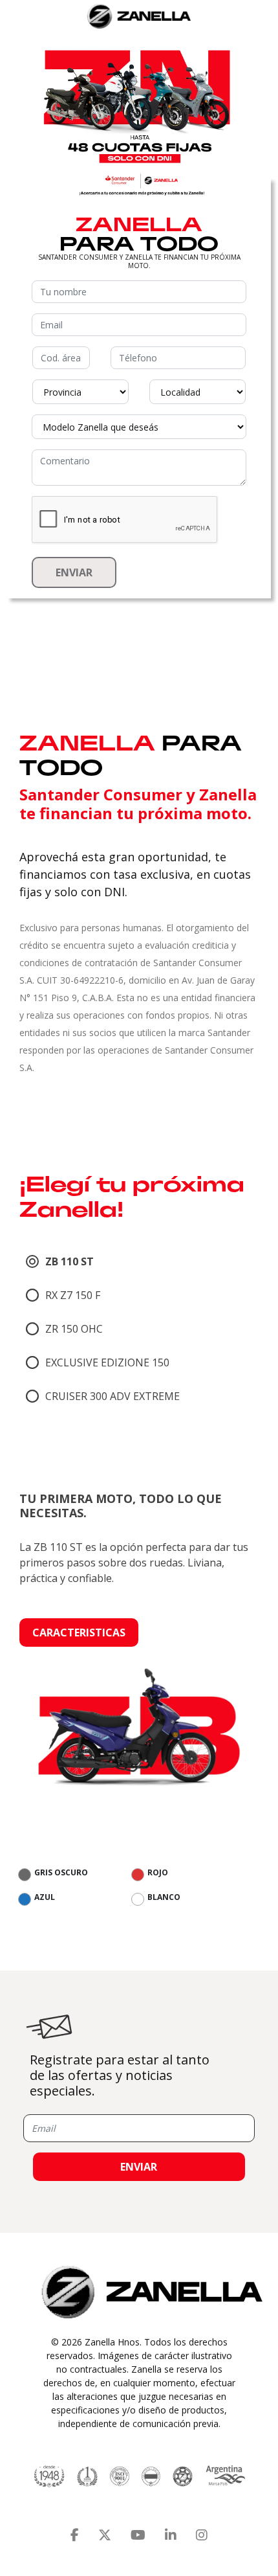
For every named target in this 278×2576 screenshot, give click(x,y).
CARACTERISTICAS (79, 1633)
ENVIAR (74, 572)
